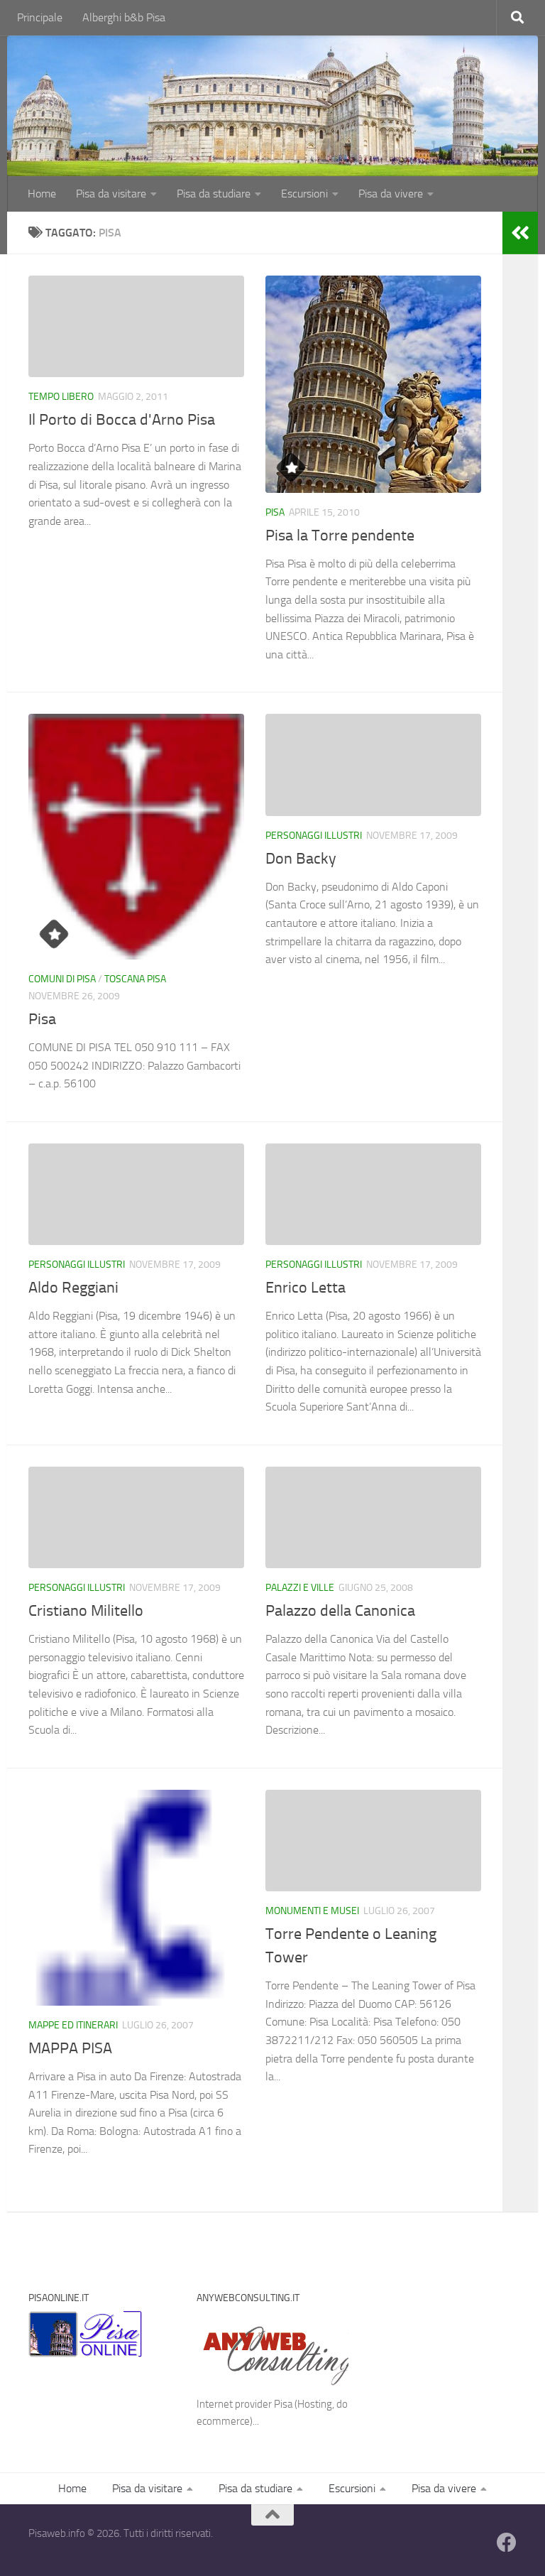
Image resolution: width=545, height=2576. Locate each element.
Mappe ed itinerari (73, 2025)
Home (42, 194)
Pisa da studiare (214, 194)
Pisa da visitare (111, 194)
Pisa (275, 512)
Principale (40, 17)
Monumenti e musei (312, 1911)
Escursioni (304, 194)
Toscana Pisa (135, 979)
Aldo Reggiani (73, 1288)
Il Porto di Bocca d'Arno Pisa (122, 420)
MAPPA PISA (70, 2048)
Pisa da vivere (391, 194)
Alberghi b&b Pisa (124, 17)
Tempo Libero (61, 397)
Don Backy (301, 859)
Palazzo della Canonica (340, 1611)
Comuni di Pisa (62, 979)
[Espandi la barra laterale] (520, 233)
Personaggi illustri (314, 836)
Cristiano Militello (86, 1611)
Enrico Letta (305, 1288)
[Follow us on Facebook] (507, 2543)
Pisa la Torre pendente (340, 536)
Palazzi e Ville (300, 1588)
